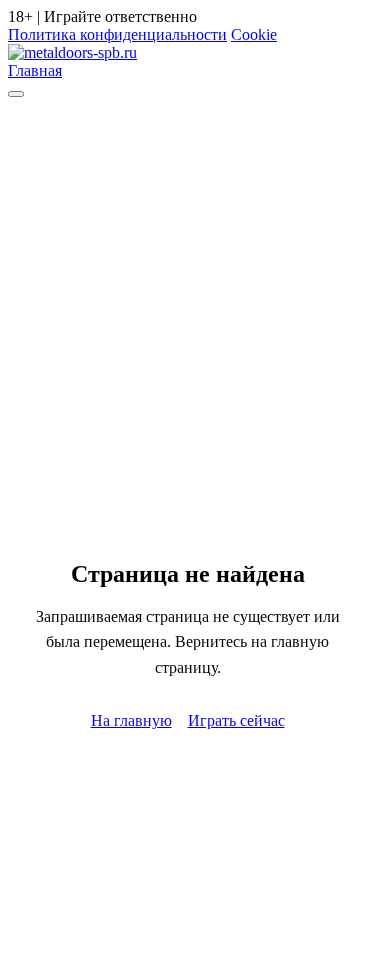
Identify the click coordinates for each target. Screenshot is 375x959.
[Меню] (16, 94)
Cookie (254, 34)
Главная (35, 70)
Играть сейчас (236, 720)
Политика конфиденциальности (117, 34)
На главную (131, 720)
